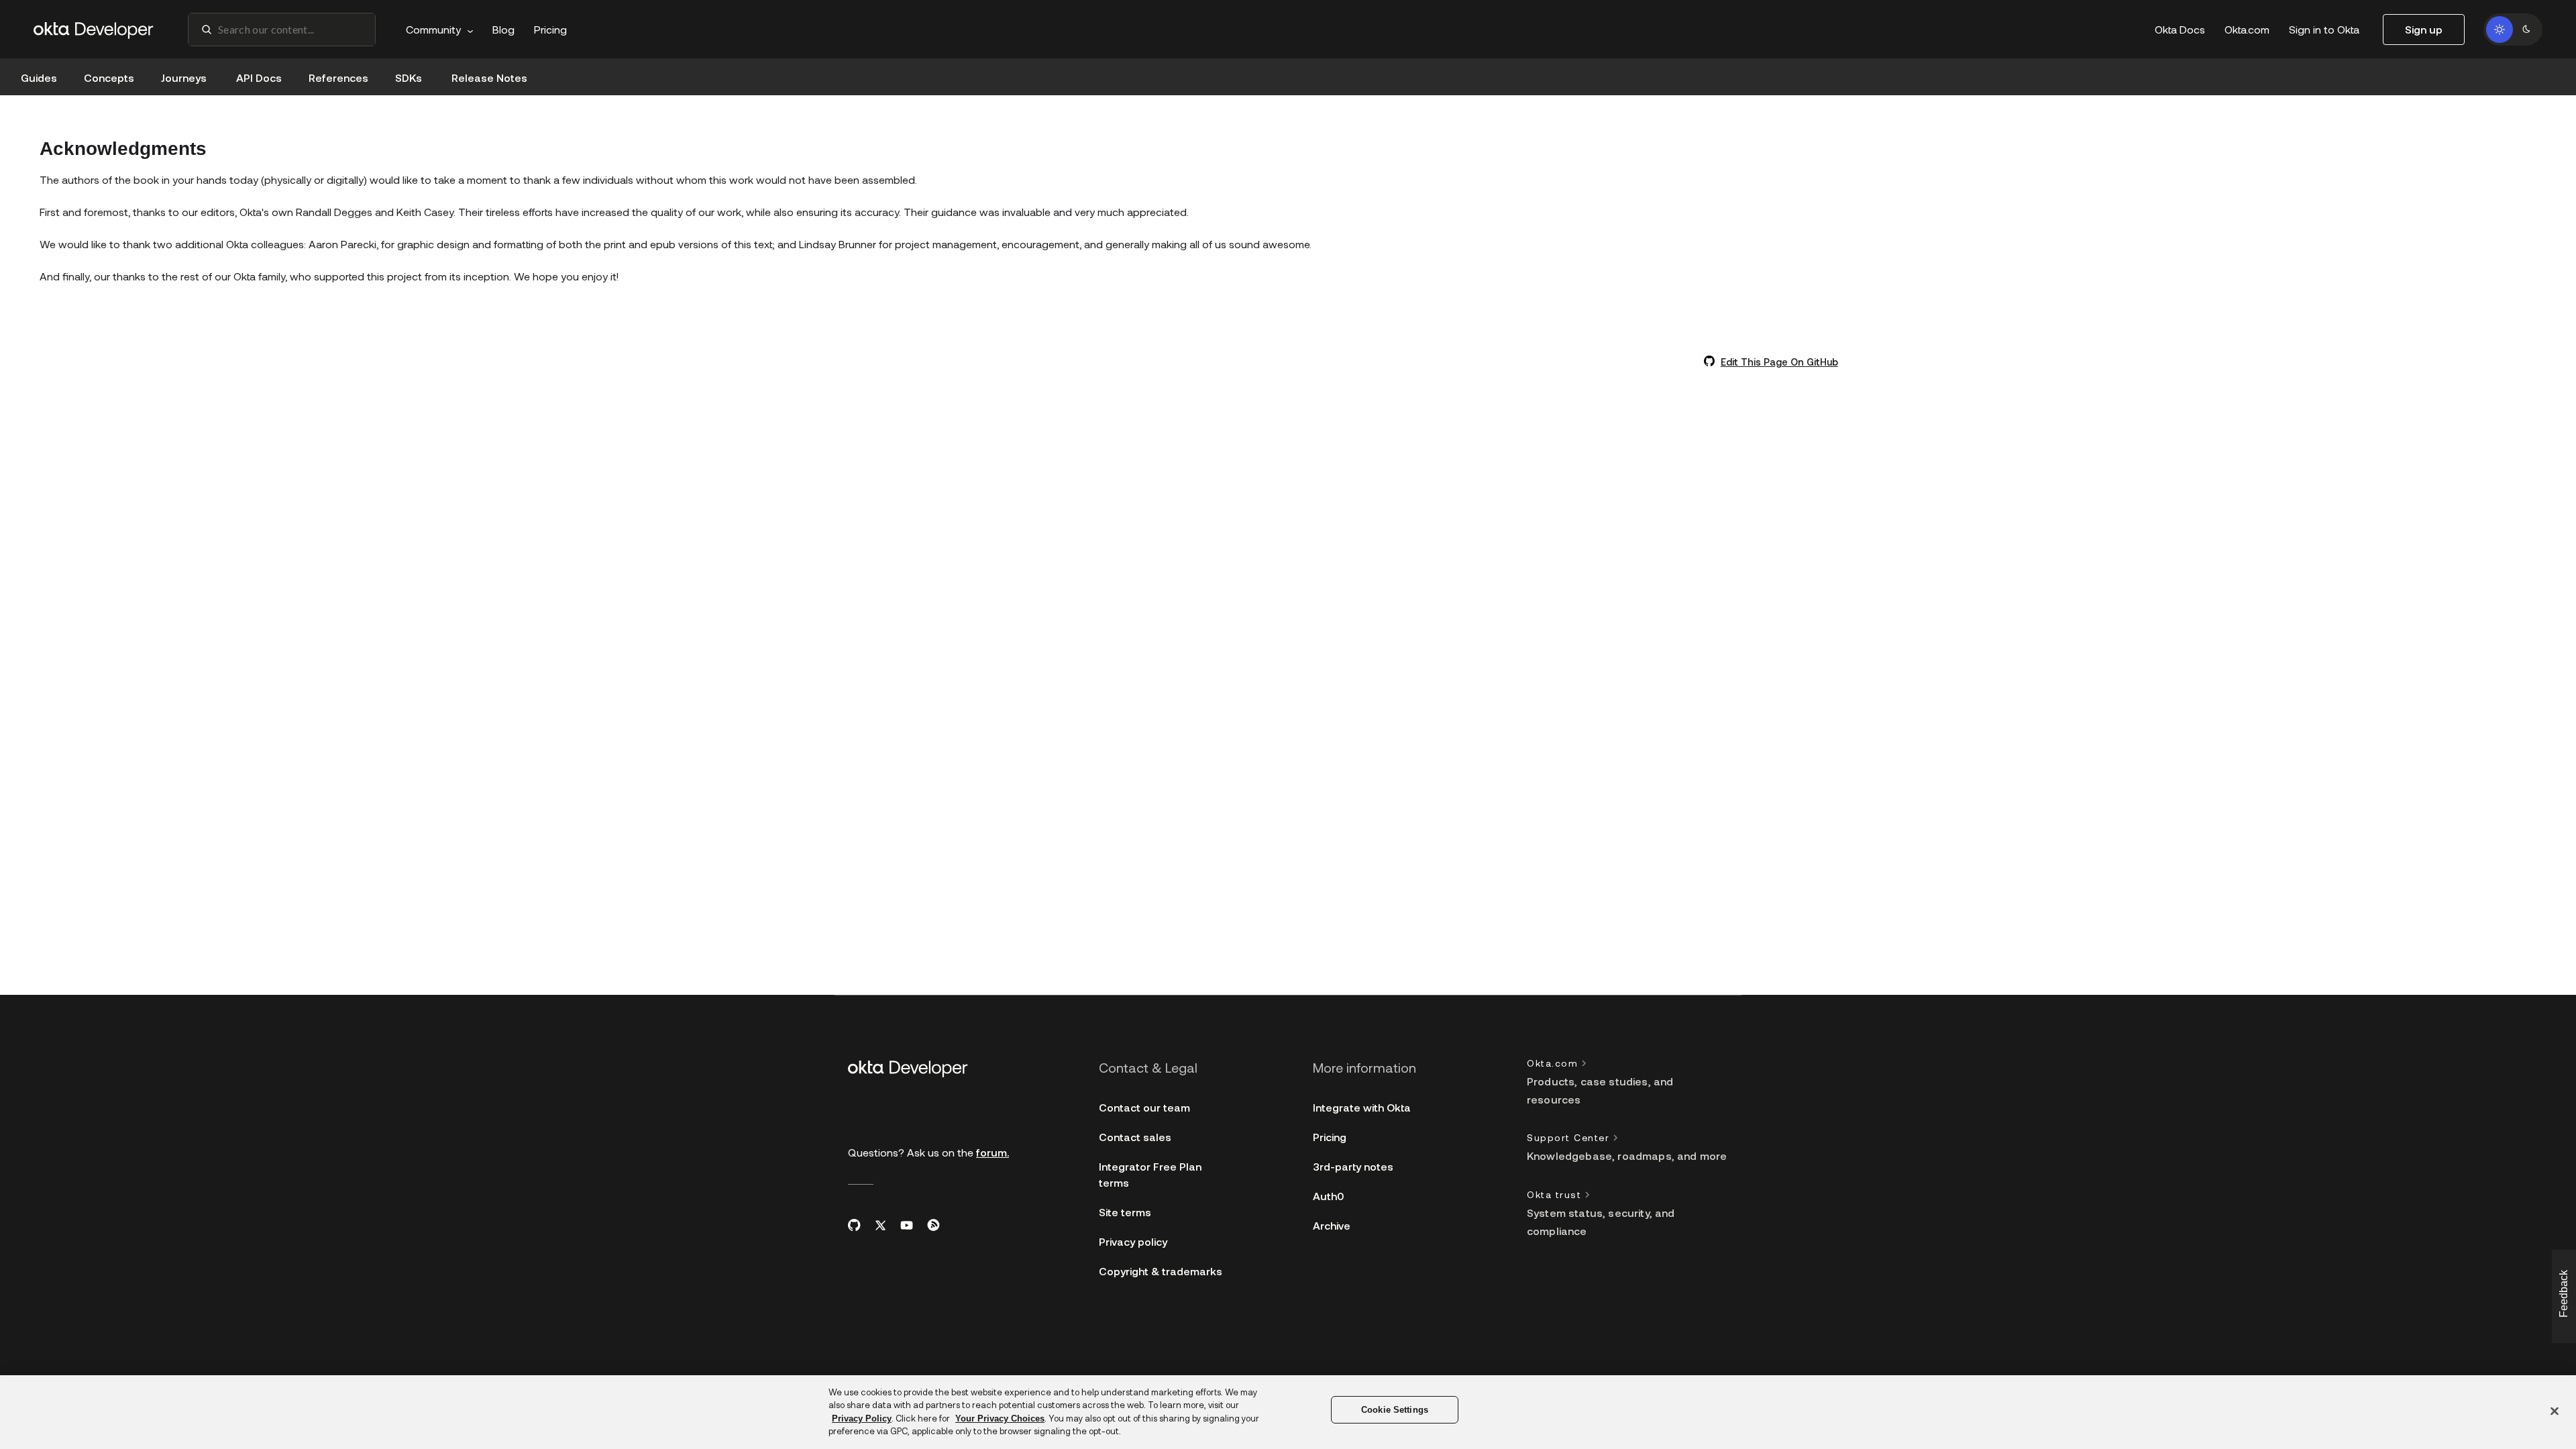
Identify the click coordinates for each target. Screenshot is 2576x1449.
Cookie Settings (1395, 1410)
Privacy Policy (862, 1418)
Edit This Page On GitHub (1779, 362)
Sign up (2424, 29)
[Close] (2555, 1411)
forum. (992, 1152)
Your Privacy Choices (1000, 1418)
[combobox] (282, 30)
